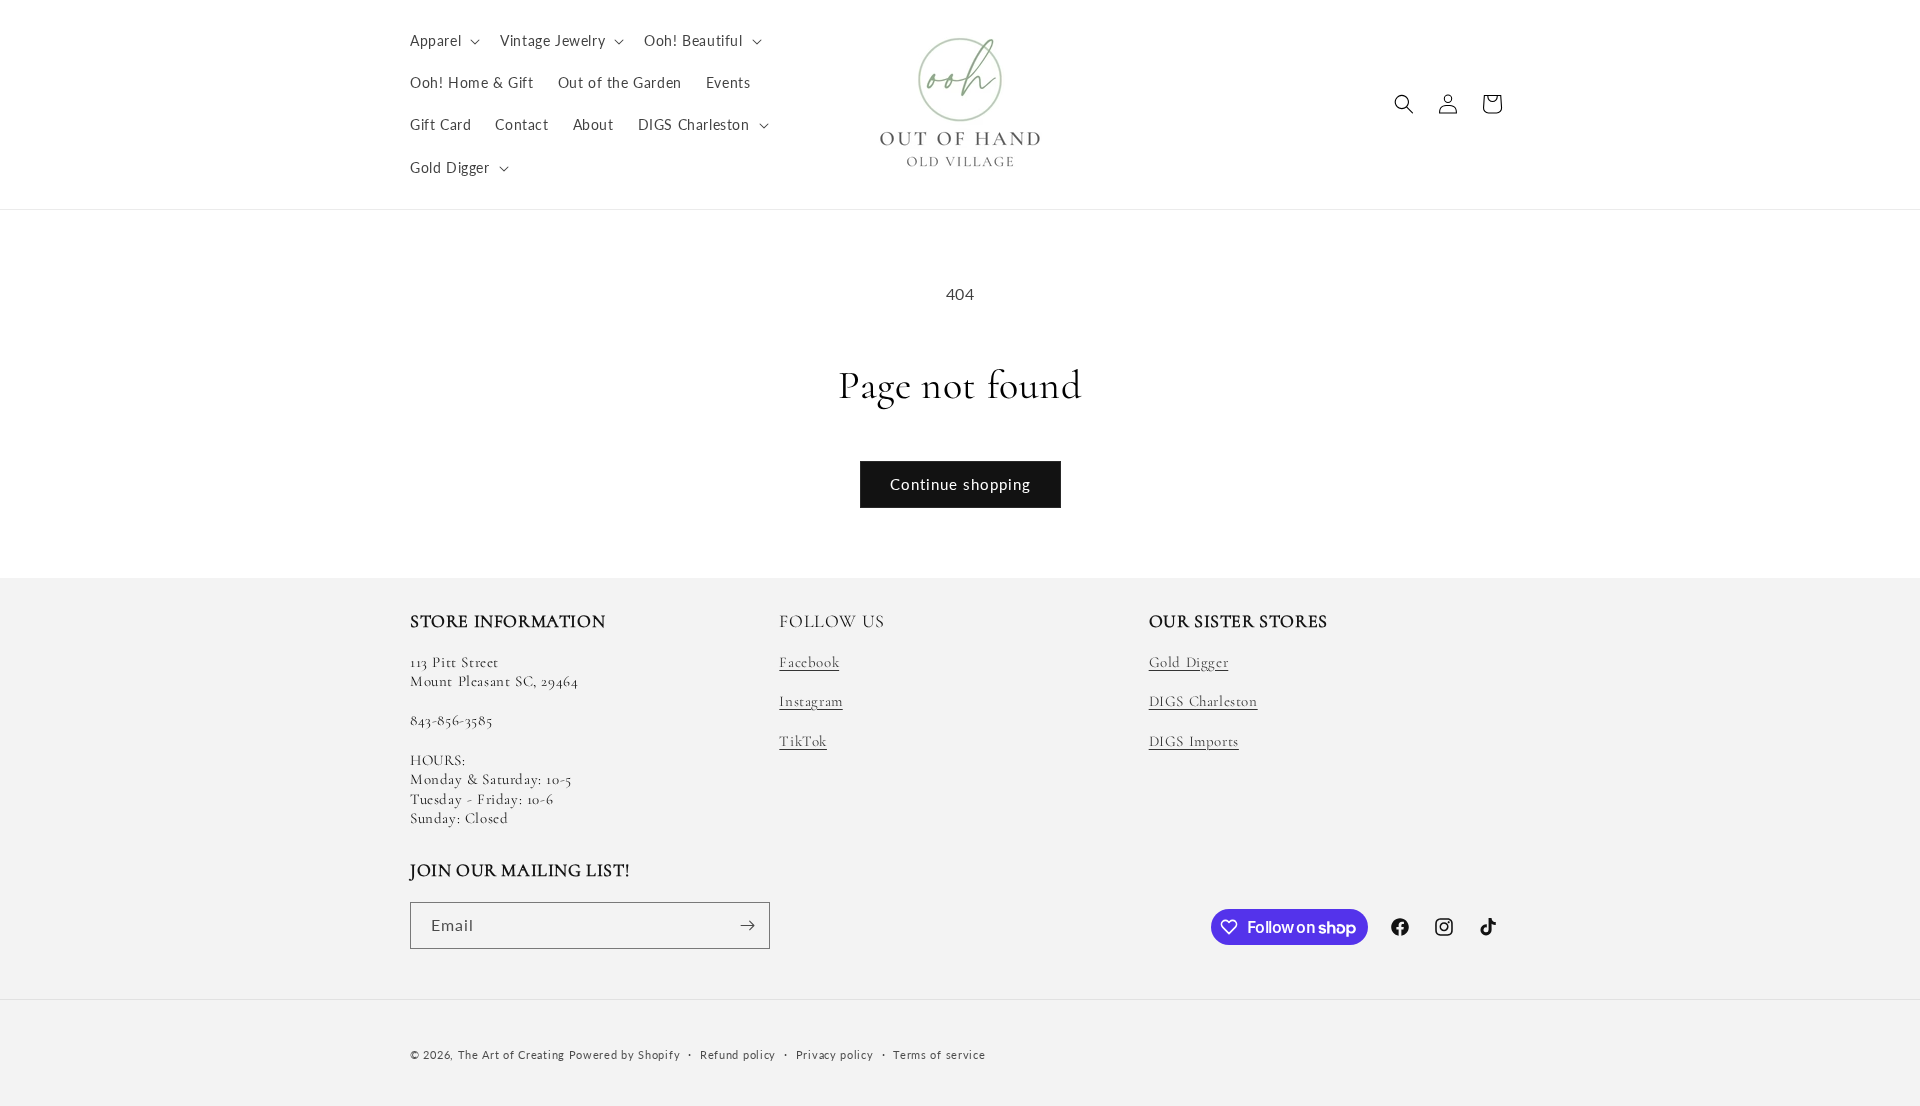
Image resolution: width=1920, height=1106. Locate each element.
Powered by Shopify (625, 1054)
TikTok (803, 741)
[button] (443, 41)
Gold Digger (1189, 662)
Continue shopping (960, 484)
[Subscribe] (747, 925)
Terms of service (939, 1054)
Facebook (809, 662)
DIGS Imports (1194, 741)
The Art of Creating (513, 1054)
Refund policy (738, 1054)
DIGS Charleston (1203, 701)
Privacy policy (835, 1054)
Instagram (810, 701)
